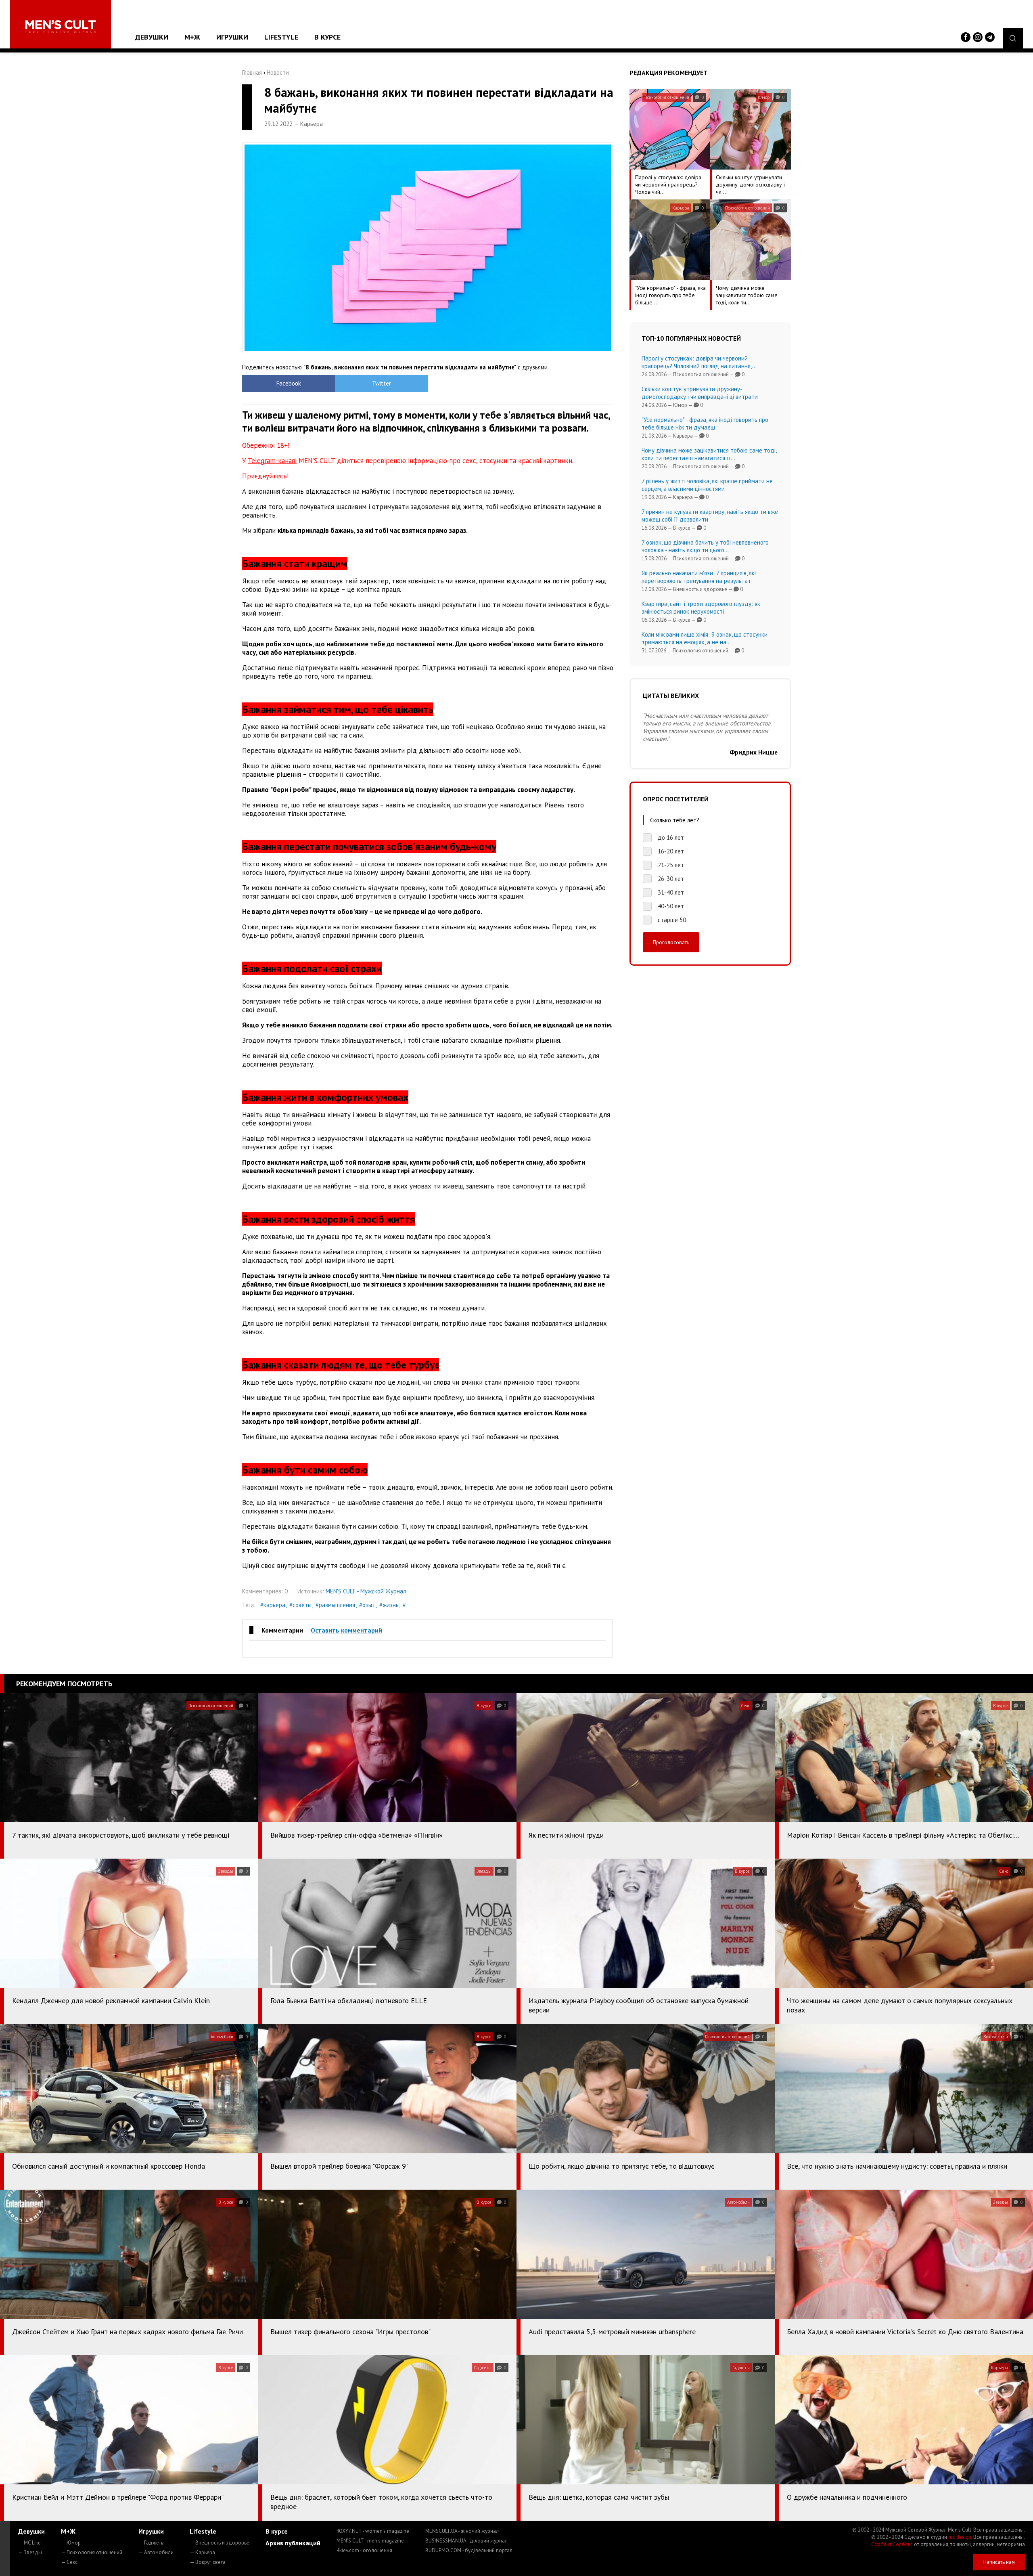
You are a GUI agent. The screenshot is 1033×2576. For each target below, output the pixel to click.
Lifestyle (281, 37)
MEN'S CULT (370, 2541)
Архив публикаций (293, 2543)
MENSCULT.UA (462, 2531)
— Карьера (202, 2552)
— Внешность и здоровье (220, 2543)
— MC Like (29, 2543)
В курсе (327, 37)
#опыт (367, 1605)
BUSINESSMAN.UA (466, 2541)
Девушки (152, 37)
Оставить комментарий (346, 1630)
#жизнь (389, 1605)
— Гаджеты (152, 2543)
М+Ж (192, 37)
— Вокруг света (208, 2562)
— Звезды (30, 2552)
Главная (252, 72)
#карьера (273, 1605)
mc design (960, 2537)
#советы (300, 1605)
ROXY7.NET (373, 2531)
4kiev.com (364, 2550)
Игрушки (232, 37)
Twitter (382, 383)
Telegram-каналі (272, 461)
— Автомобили (156, 2552)
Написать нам (999, 2562)
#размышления (335, 1605)
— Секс (69, 2562)
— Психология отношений (92, 2552)
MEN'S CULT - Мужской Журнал (366, 1591)
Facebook (289, 383)
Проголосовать (671, 942)
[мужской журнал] (61, 26)
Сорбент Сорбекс (892, 2544)
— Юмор (71, 2543)
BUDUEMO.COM (469, 2550)
